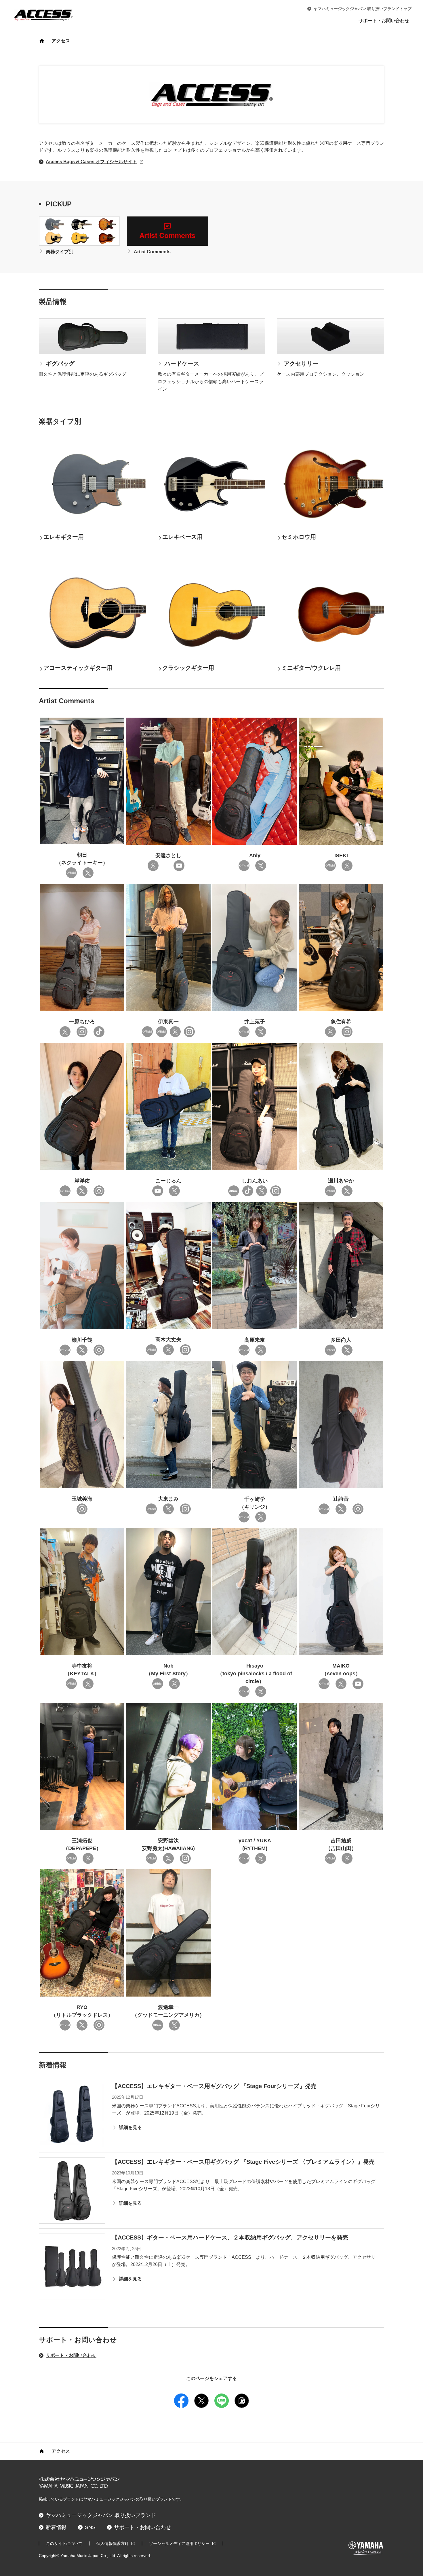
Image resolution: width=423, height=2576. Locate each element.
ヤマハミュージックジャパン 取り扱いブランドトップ (363, 9)
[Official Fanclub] (65, 1191)
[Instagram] (82, 1032)
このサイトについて (64, 2543)
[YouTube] (179, 866)
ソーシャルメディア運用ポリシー (179, 2543)
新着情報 (56, 2527)
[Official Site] (71, 873)
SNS (90, 2527)
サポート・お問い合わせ (384, 21)
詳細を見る (130, 2127)
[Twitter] (347, 1032)
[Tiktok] (99, 1032)
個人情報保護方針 (113, 2543)
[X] (88, 873)
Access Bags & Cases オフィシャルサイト (91, 162)
